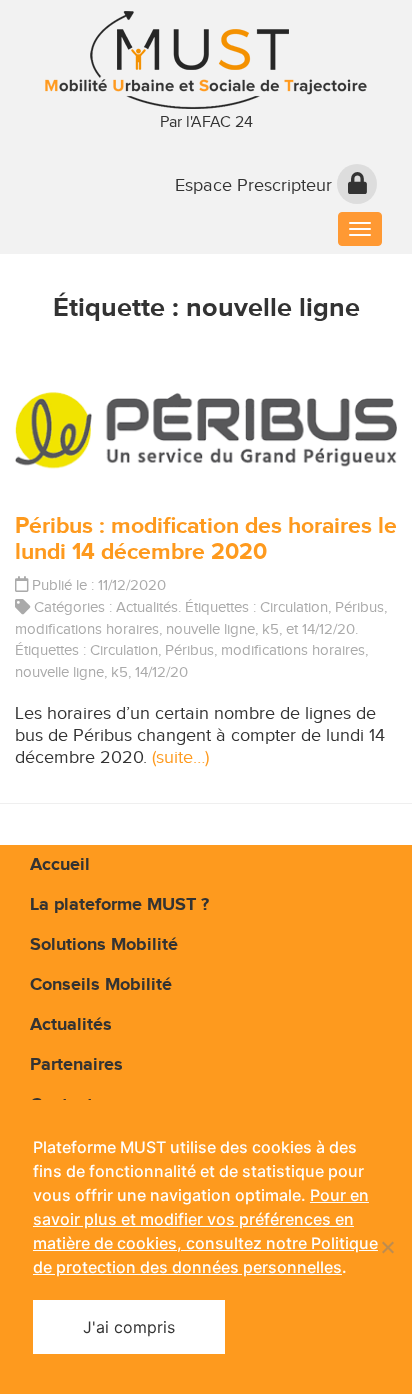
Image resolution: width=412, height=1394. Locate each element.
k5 (270, 629)
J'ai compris (129, 1327)
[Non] (387, 1247)
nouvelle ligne (210, 629)
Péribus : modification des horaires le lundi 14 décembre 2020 (206, 539)
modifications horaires (87, 629)
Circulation (294, 607)
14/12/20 (328, 629)
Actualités (147, 607)
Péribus (359, 607)
